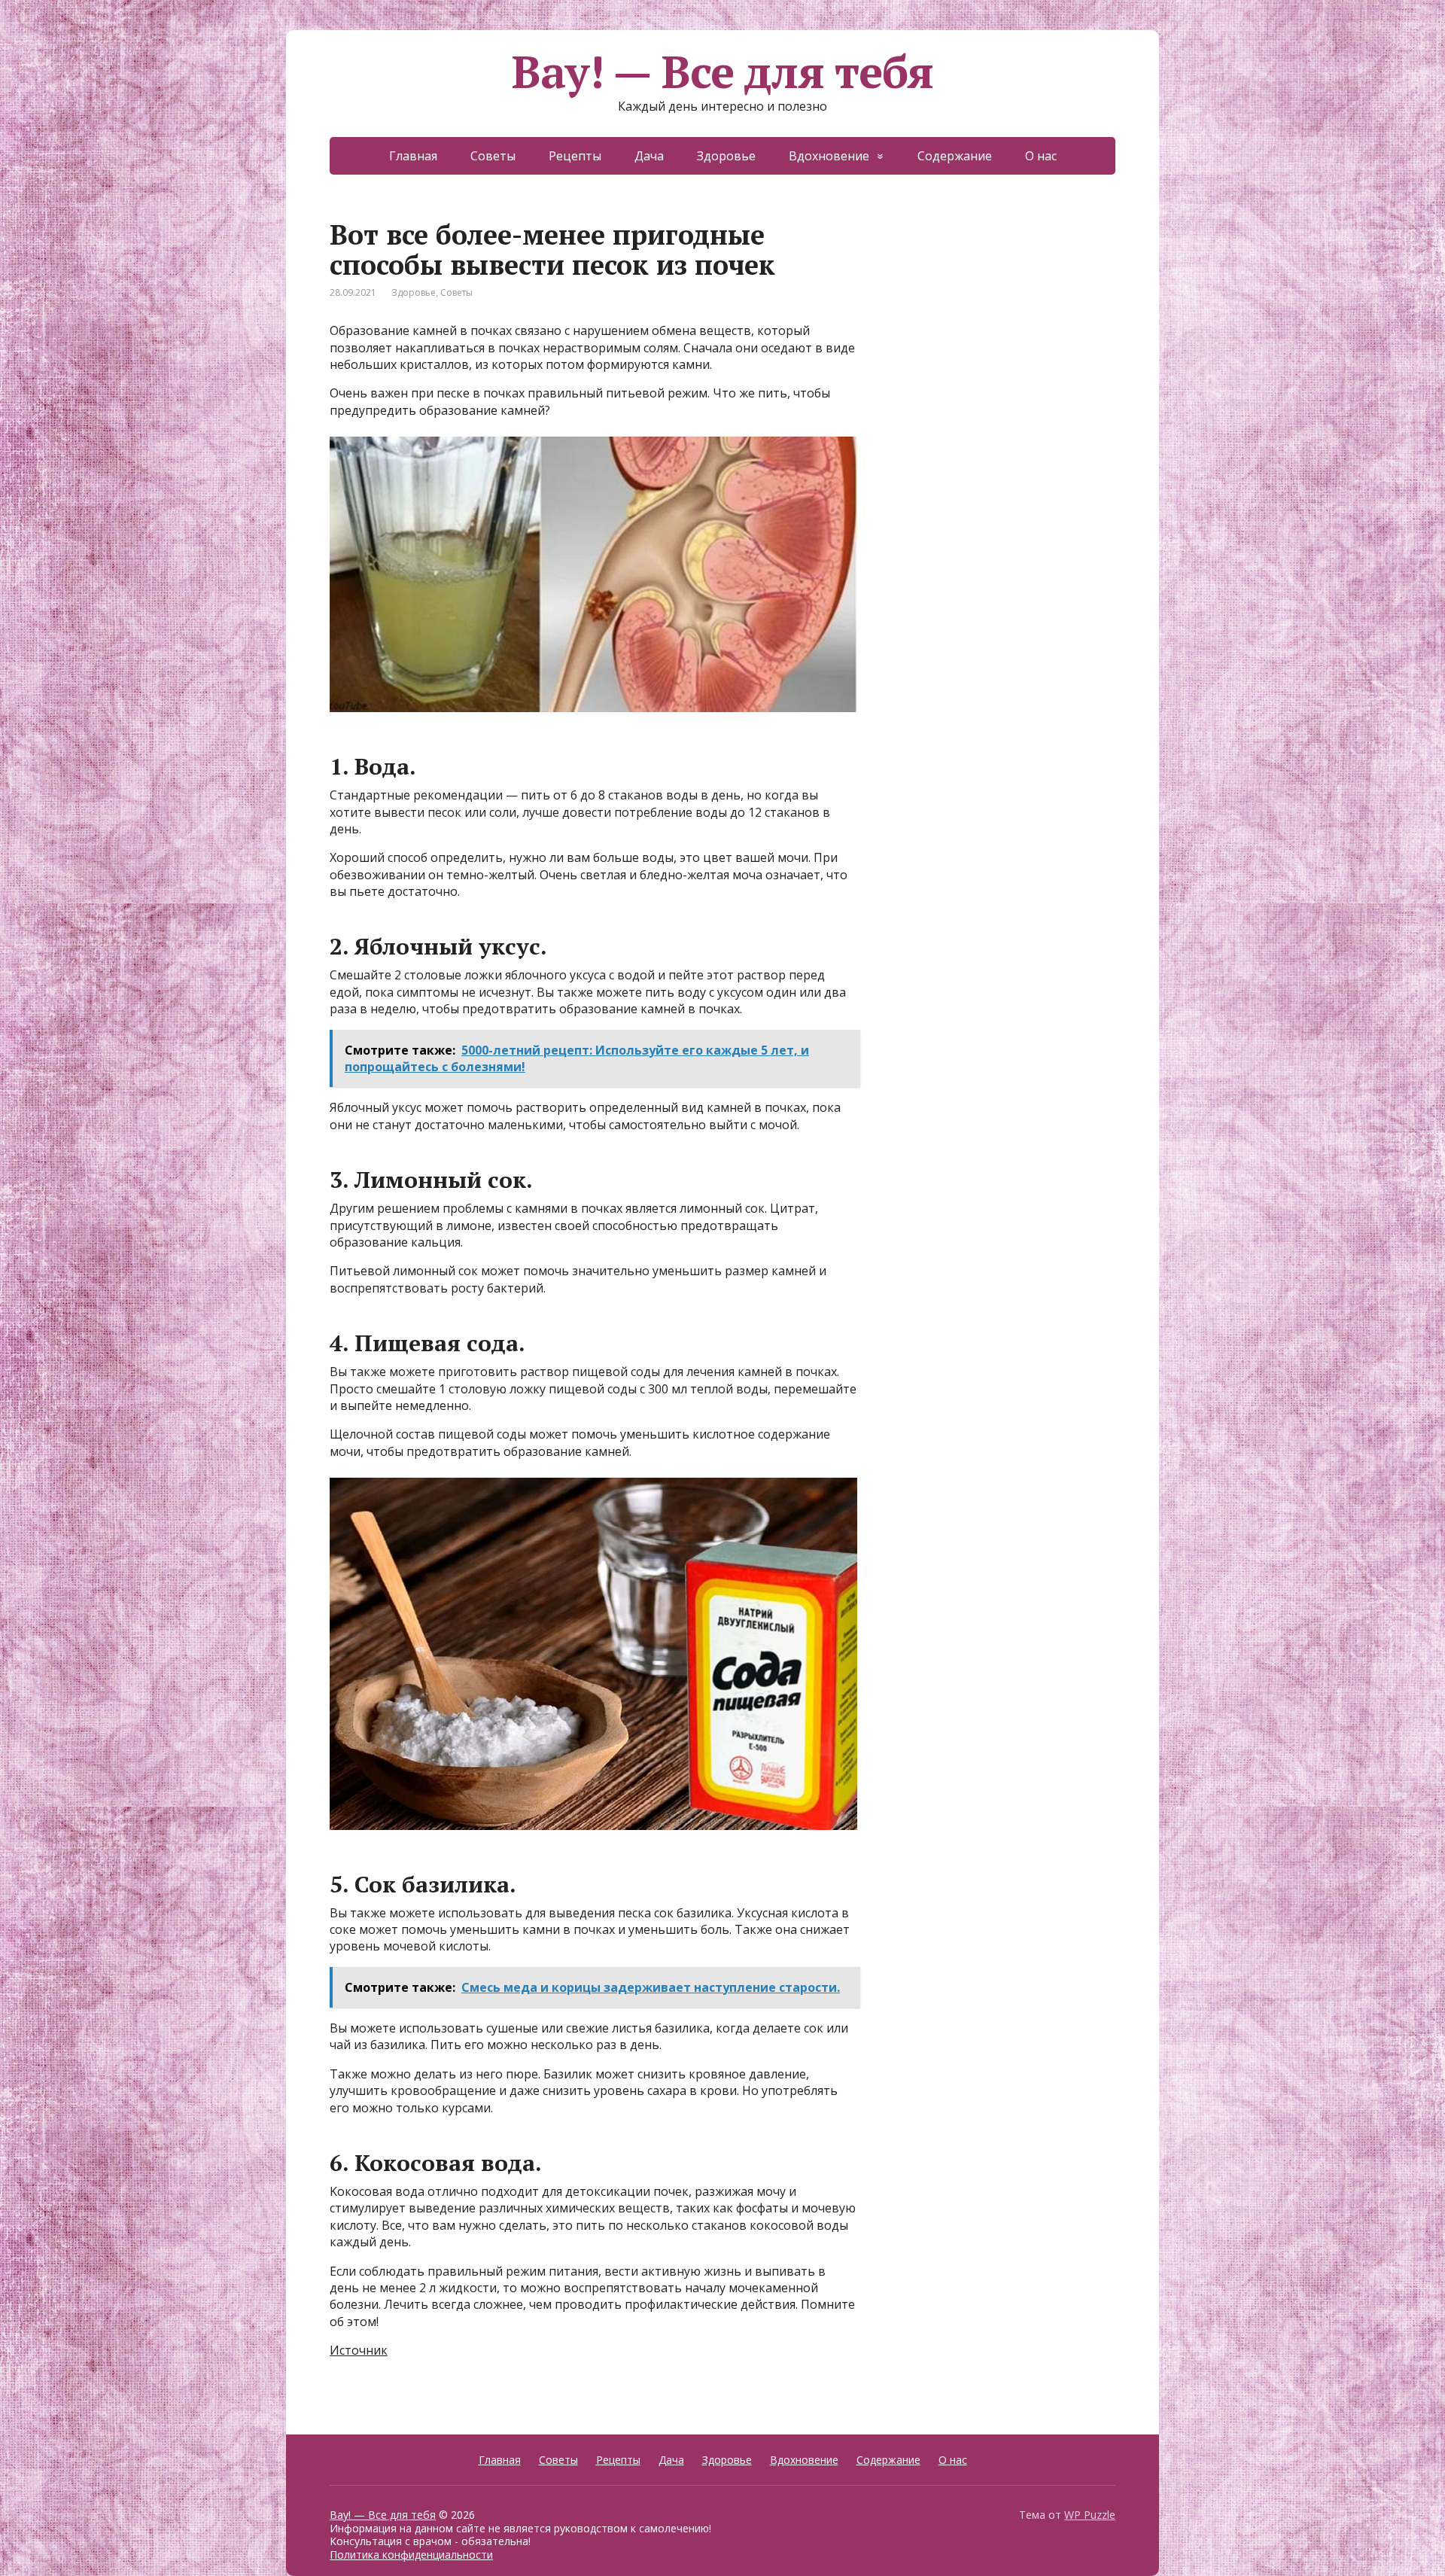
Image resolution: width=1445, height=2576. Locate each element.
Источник (359, 2350)
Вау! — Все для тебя (722, 72)
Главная (413, 156)
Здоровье (726, 156)
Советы (493, 156)
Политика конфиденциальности (411, 2555)
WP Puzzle (1090, 2515)
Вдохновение (829, 156)
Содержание (955, 156)
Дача (649, 156)
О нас (1041, 156)
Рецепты (575, 156)
